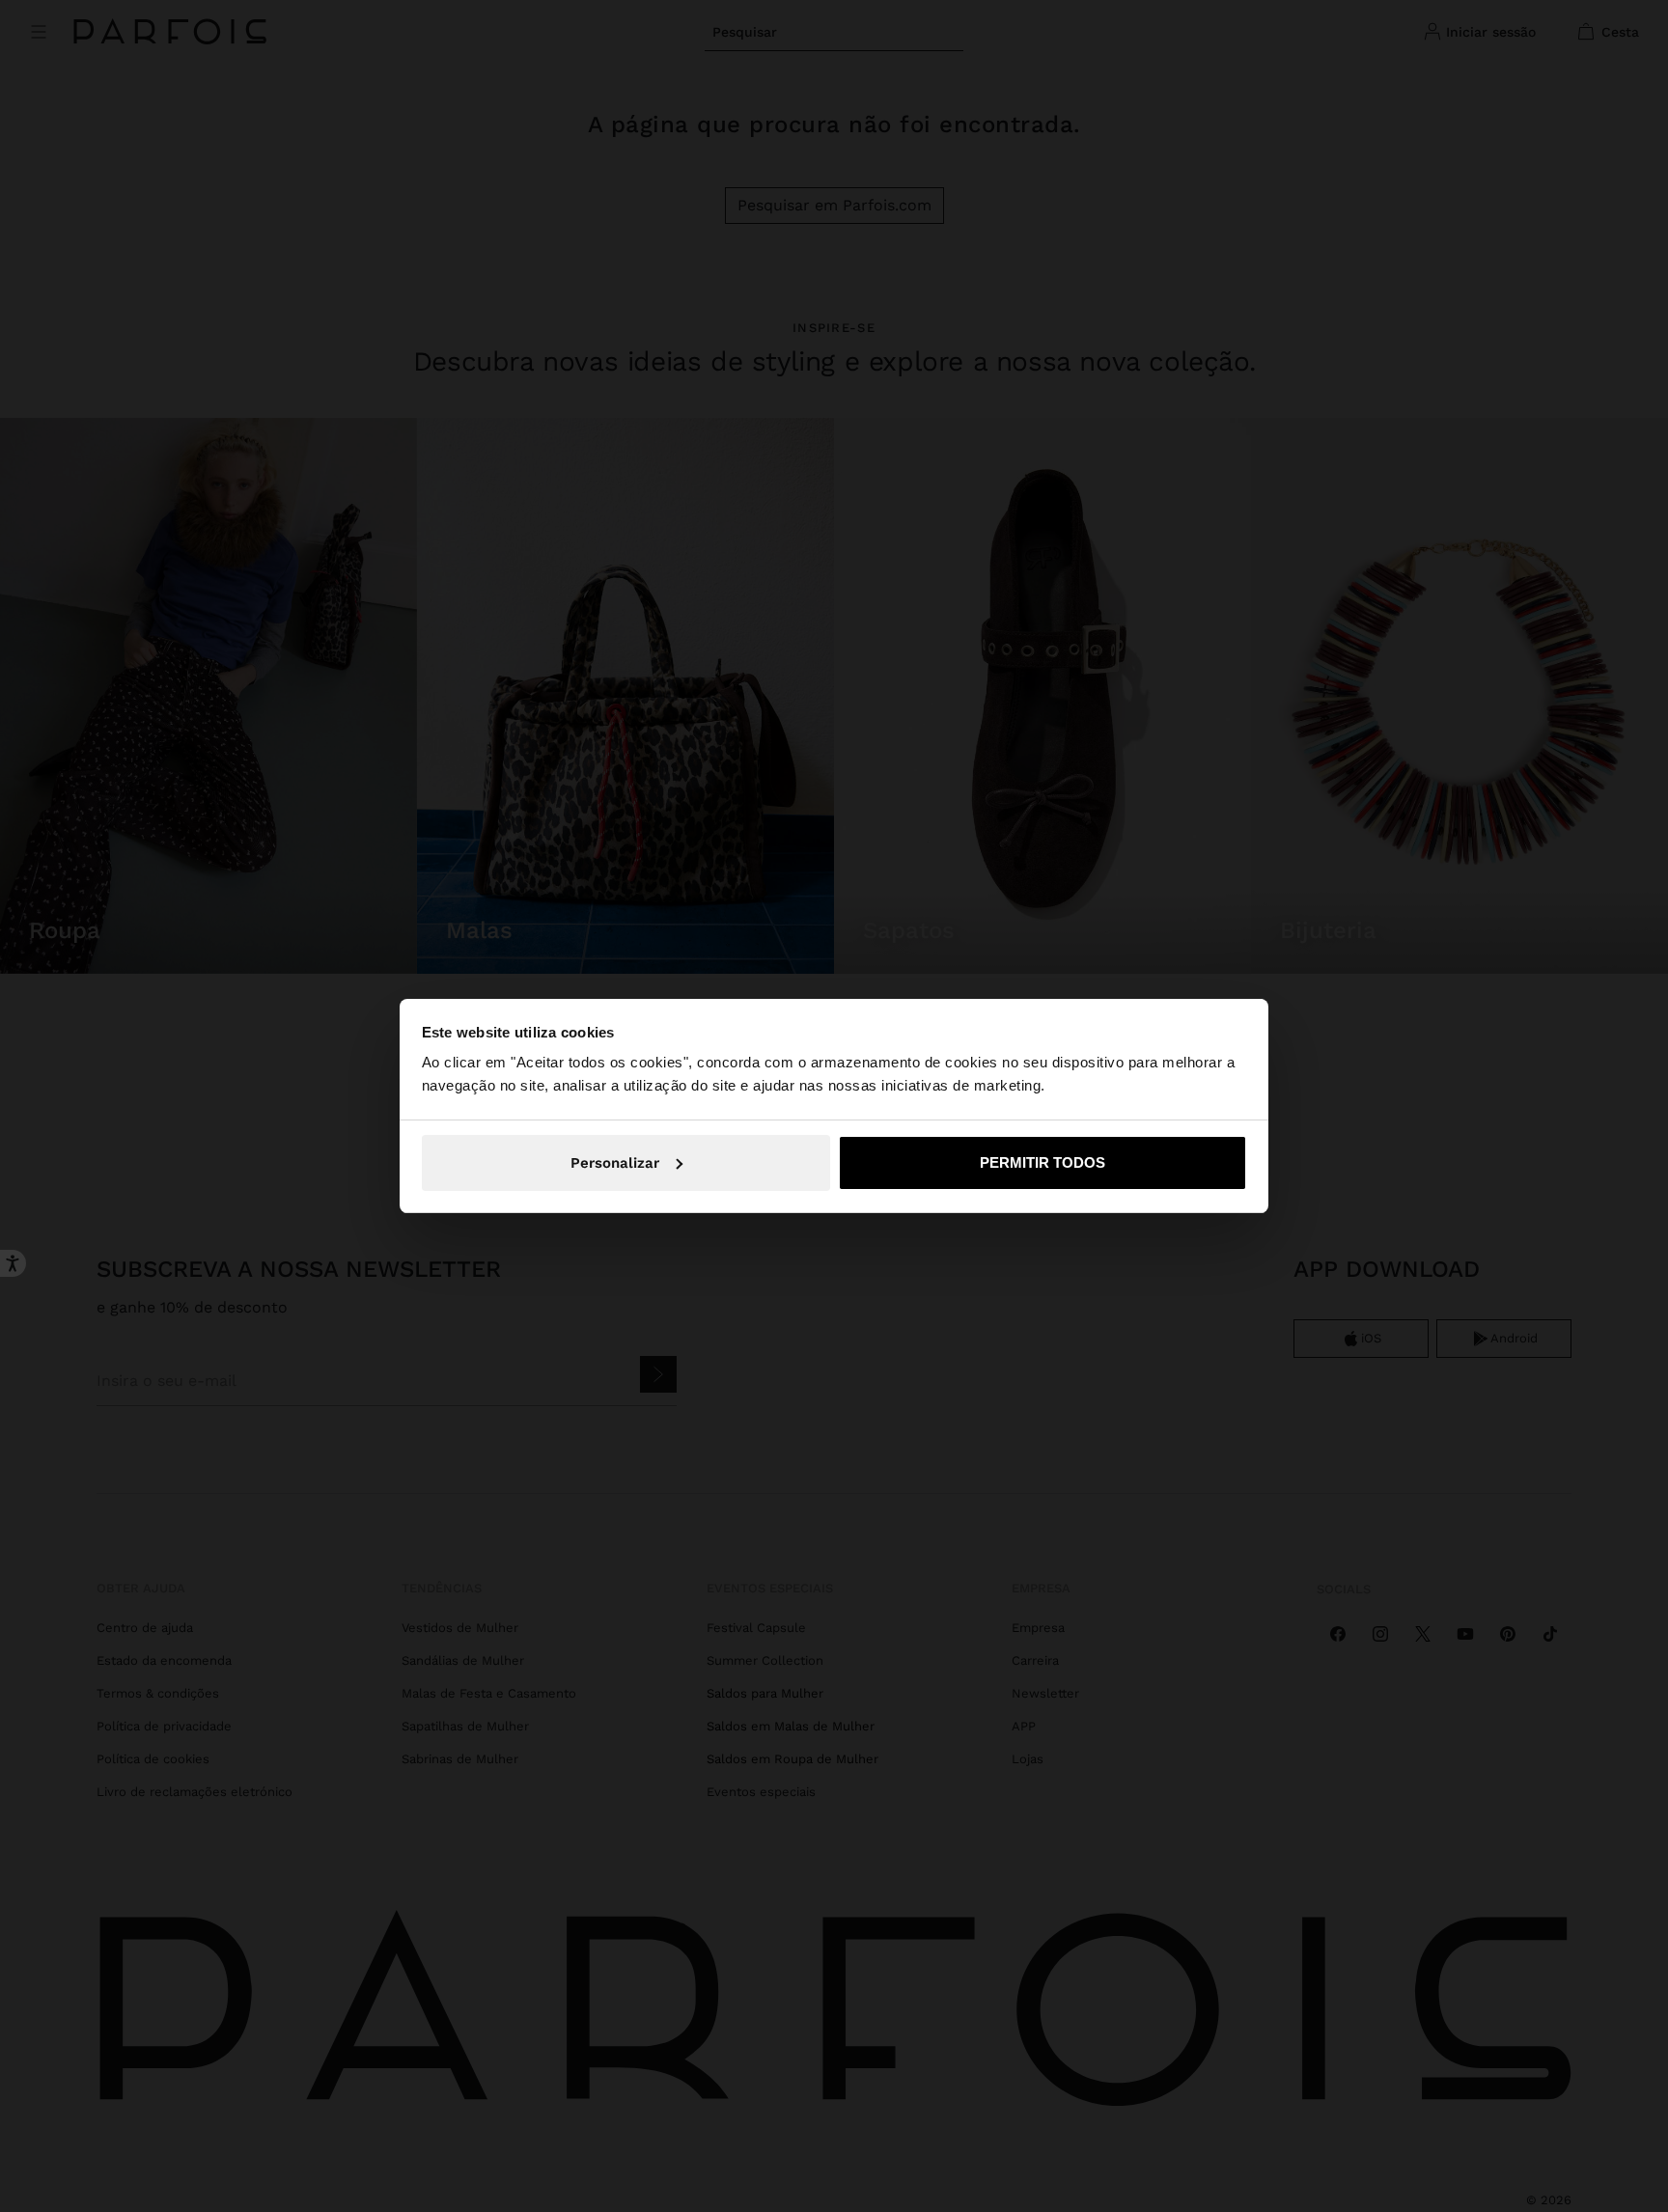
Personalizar (615, 1163)
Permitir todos (1042, 1162)
